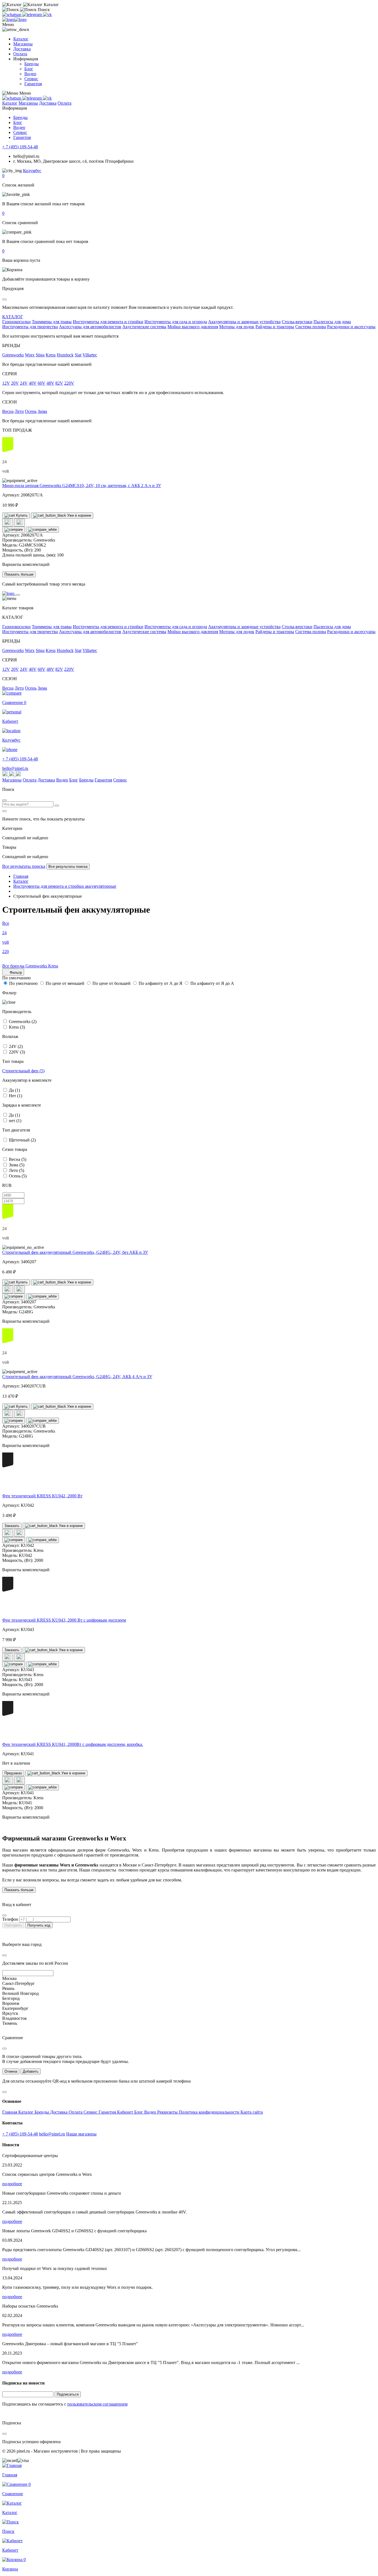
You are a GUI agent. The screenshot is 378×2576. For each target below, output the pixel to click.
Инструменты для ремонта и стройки (108, 322)
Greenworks (13, 355)
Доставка (22, 49)
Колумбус (32, 171)
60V (42, 383)
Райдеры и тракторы (275, 327)
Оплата (20, 54)
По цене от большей (112, 983)
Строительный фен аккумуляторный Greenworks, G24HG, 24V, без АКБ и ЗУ (75, 1252)
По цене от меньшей (65, 983)
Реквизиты (168, 2112)
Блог (29, 69)
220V (69, 383)
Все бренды (14, 966)
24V (24, 383)
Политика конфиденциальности (210, 2112)
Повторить (13, 1925)
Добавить (31, 2071)
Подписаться (68, 2394)
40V (33, 383)
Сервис (31, 79)
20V (15, 383)
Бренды (32, 64)
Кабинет (126, 2112)
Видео (30, 74)
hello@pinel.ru (15, 768)
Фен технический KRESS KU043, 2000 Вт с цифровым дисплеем (64, 1620)
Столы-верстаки (297, 322)
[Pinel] (14, 20)
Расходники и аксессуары (351, 327)
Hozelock (65, 355)
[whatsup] (12, 15)
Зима (42, 411)
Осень (31, 411)
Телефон (10, 1919)
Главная (10, 2112)
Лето (19, 411)
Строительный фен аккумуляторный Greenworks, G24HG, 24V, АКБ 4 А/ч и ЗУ (77, 1377)
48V (50, 383)
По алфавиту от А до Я (160, 983)
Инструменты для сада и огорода (176, 322)
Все (6, 923)
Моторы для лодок (237, 327)
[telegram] (33, 15)
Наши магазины (81, 2134)
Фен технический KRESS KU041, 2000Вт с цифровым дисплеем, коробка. (73, 1744)
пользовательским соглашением (97, 2404)
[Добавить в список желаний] (8, 523)
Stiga (40, 355)
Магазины (23, 44)
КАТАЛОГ (13, 317)
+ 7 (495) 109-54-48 (20, 147)
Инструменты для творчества (30, 327)
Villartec (90, 355)
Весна (8, 411)
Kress (51, 355)
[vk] (47, 15)
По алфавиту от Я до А (212, 983)
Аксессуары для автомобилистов (90, 327)
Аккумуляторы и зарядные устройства (244, 322)
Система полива (311, 327)
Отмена (11, 2071)
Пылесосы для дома (332, 322)
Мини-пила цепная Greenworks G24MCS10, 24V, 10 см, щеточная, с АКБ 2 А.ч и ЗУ (82, 486)
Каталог (21, 39)
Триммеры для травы (52, 322)
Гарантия (33, 84)
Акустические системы (144, 327)
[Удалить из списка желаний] (20, 523)
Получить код (39, 1925)
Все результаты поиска (24, 866)
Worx (30, 355)
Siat (78, 355)
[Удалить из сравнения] (42, 530)
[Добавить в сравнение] (14, 530)
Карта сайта (252, 2112)
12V (6, 383)
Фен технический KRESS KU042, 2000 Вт (42, 1496)
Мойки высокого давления (193, 327)
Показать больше (19, 574)
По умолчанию (23, 983)
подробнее (12, 2184)
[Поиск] (57, 806)
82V (59, 383)
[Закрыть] (18, 595)
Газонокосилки (16, 322)
